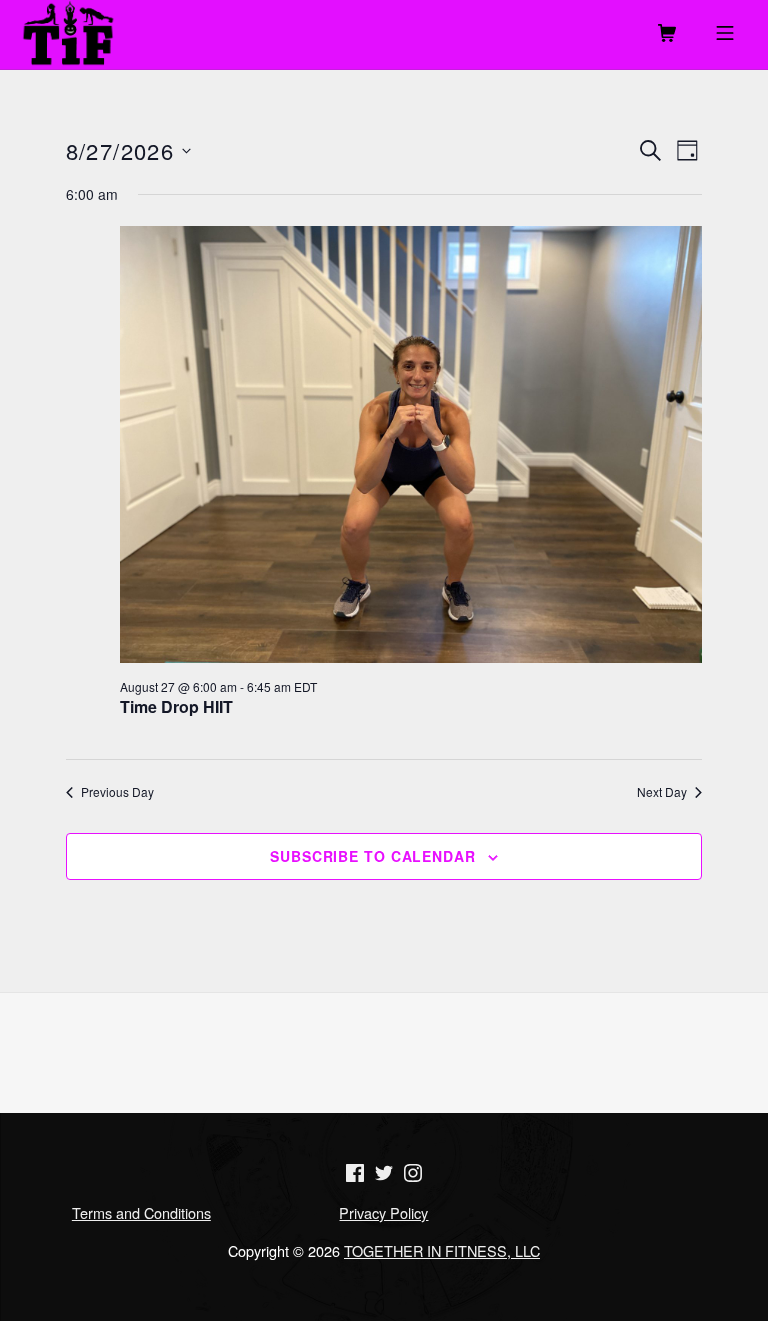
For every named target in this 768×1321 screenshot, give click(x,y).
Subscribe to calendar (373, 856)
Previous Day (117, 792)
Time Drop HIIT (176, 706)
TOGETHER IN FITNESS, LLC (442, 1250)
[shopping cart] (667, 35)
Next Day (662, 792)
